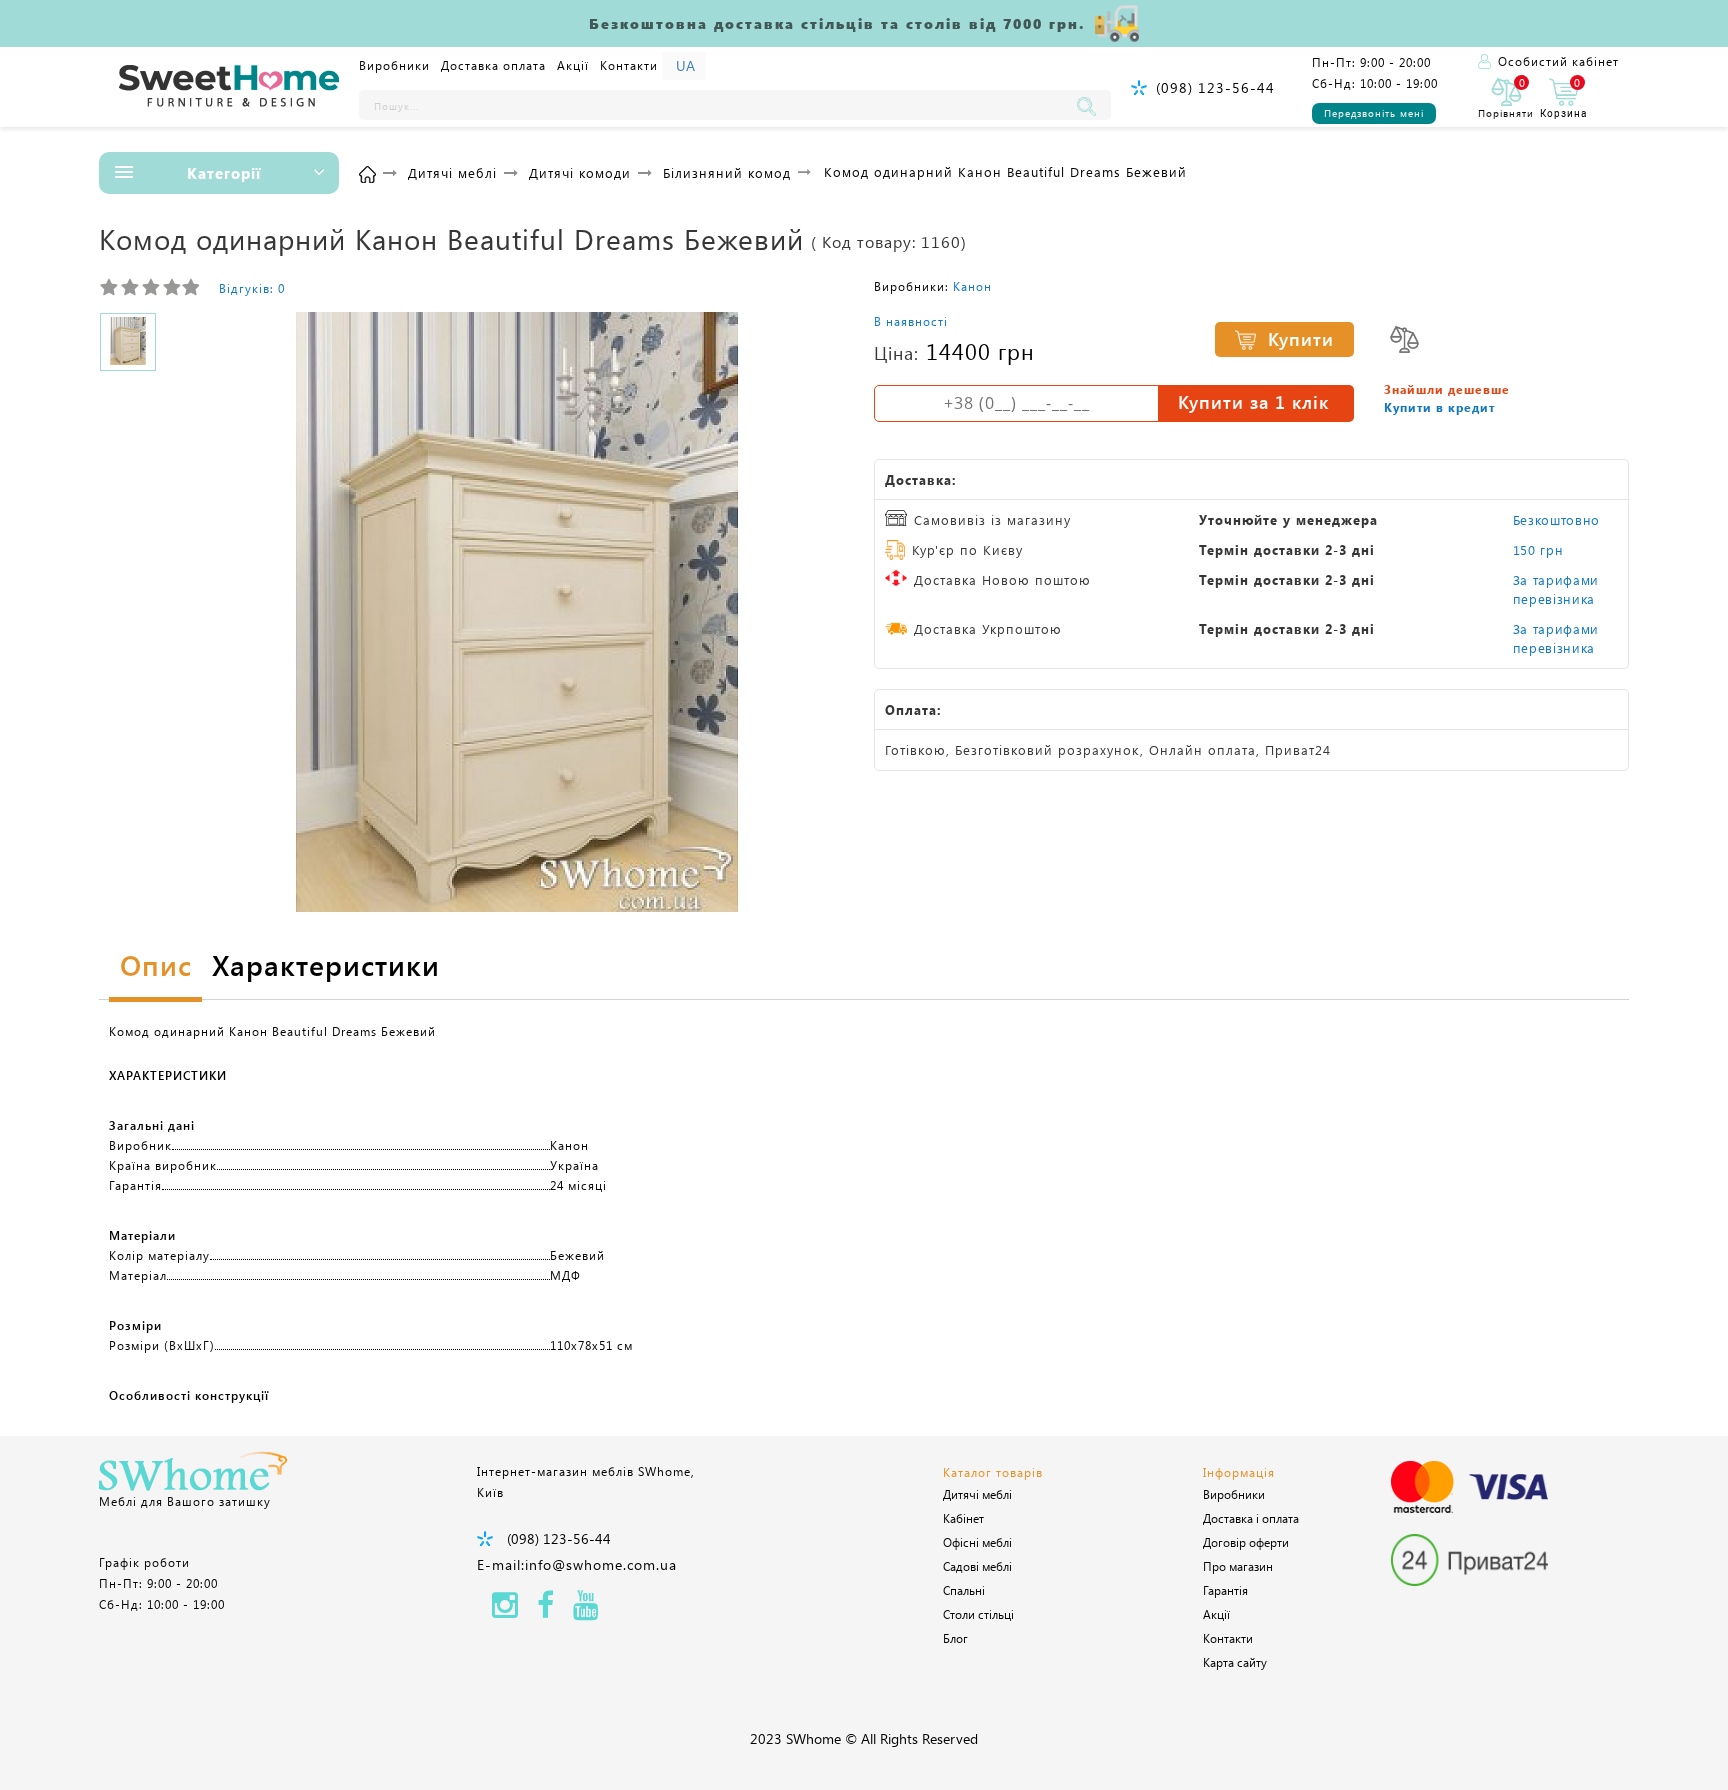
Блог (955, 1638)
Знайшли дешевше (1447, 389)
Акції (573, 65)
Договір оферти (1246, 1542)
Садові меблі (977, 1566)
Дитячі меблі (977, 1494)
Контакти (629, 65)
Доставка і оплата (1251, 1518)
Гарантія (1225, 1590)
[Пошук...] (1091, 105)
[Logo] (229, 87)
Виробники (394, 65)
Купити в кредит (1439, 407)
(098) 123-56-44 (1215, 87)
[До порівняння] (1404, 339)
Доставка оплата (493, 65)
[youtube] (586, 1610)
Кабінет (963, 1518)
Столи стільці (978, 1614)
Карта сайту (1235, 1662)
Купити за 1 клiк (1253, 402)
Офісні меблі (977, 1542)
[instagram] (505, 1610)
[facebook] (545, 1610)
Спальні (964, 1590)
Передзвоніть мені (1374, 113)
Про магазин (1238, 1566)
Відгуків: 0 (252, 288)
